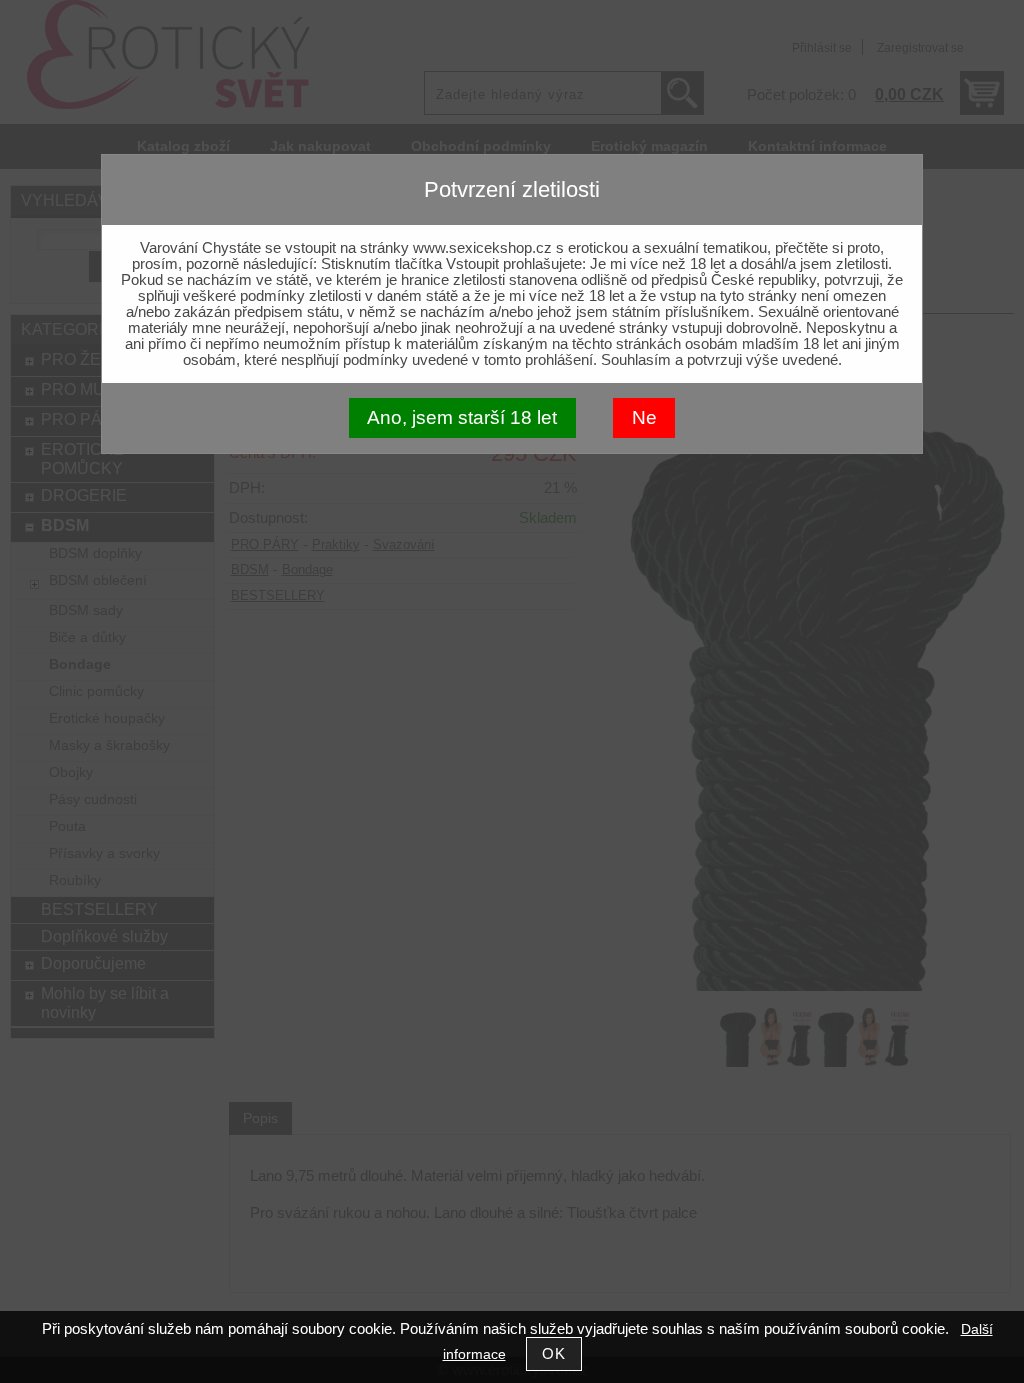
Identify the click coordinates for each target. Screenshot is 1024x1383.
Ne (644, 417)
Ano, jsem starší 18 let (462, 417)
